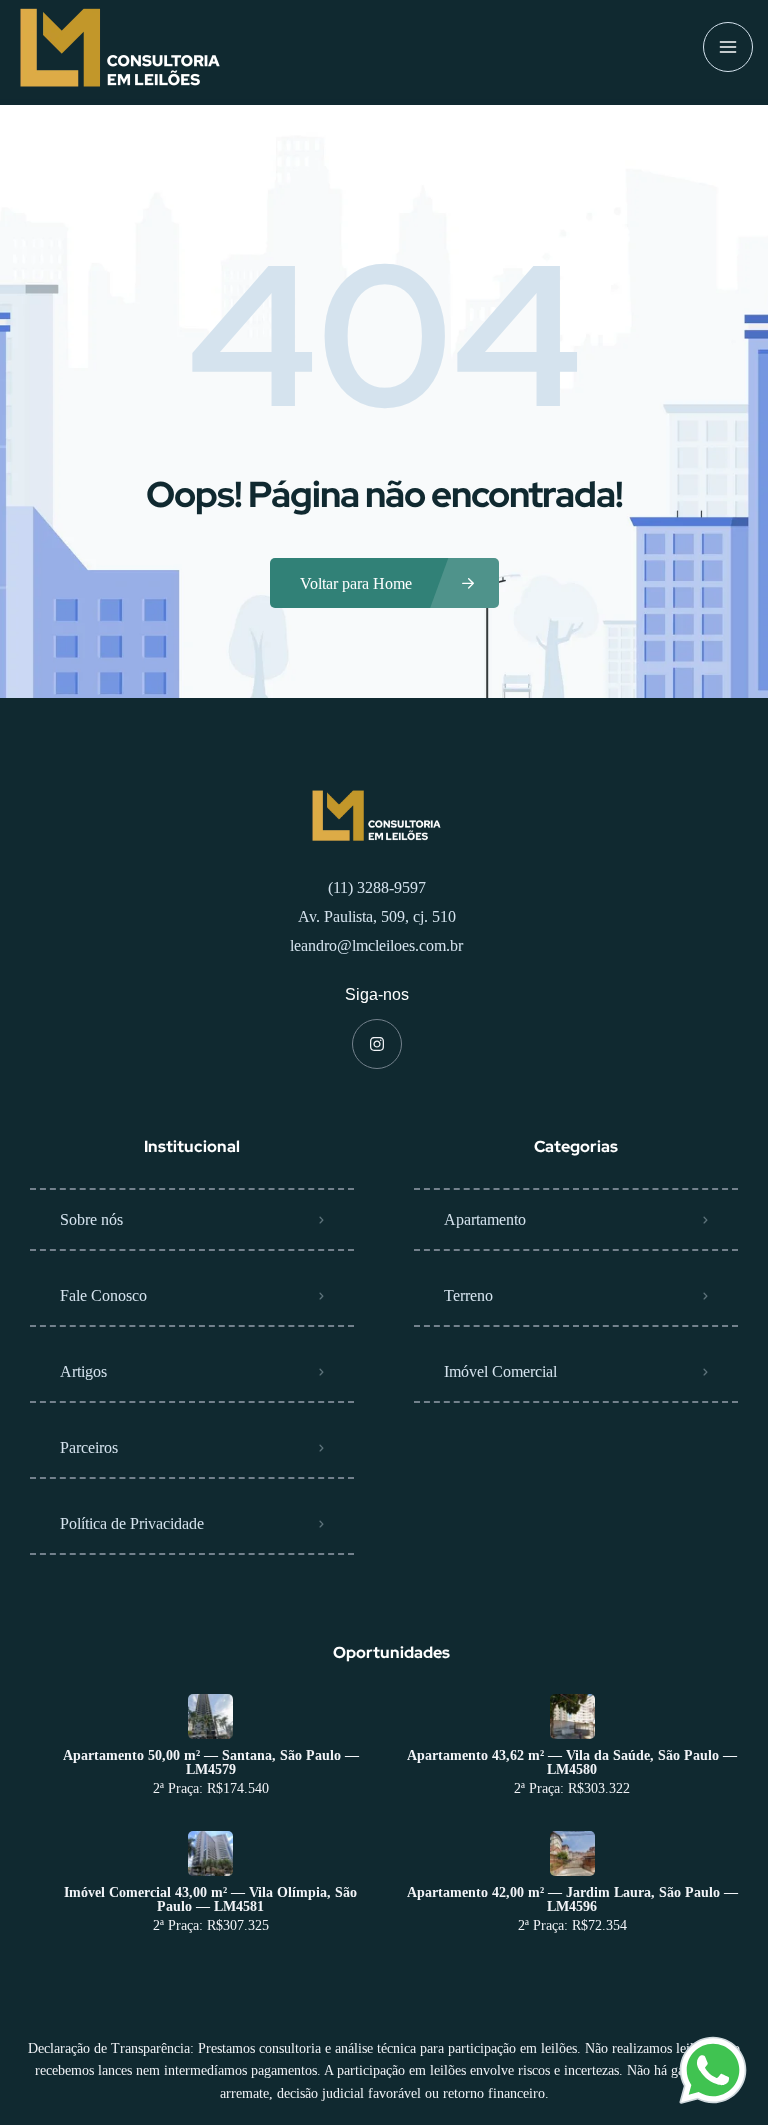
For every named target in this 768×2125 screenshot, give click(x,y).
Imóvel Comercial (500, 1371)
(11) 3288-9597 (377, 887)
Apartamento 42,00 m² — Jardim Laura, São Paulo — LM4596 (572, 1900)
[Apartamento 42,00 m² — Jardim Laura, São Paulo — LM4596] (572, 1853)
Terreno (468, 1295)
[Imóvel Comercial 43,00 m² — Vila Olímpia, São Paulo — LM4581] (210, 1853)
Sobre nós (91, 1219)
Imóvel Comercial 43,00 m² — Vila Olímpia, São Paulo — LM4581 (210, 1900)
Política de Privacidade (132, 1523)
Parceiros (89, 1447)
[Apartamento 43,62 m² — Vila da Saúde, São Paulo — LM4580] (572, 1716)
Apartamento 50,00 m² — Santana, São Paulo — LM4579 (211, 1763)
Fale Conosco (103, 1295)
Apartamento (485, 1219)
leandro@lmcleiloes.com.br (376, 945)
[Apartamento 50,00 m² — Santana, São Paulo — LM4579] (210, 1716)
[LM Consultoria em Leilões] (120, 47)
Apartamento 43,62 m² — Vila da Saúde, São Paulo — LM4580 (572, 1763)
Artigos (83, 1371)
